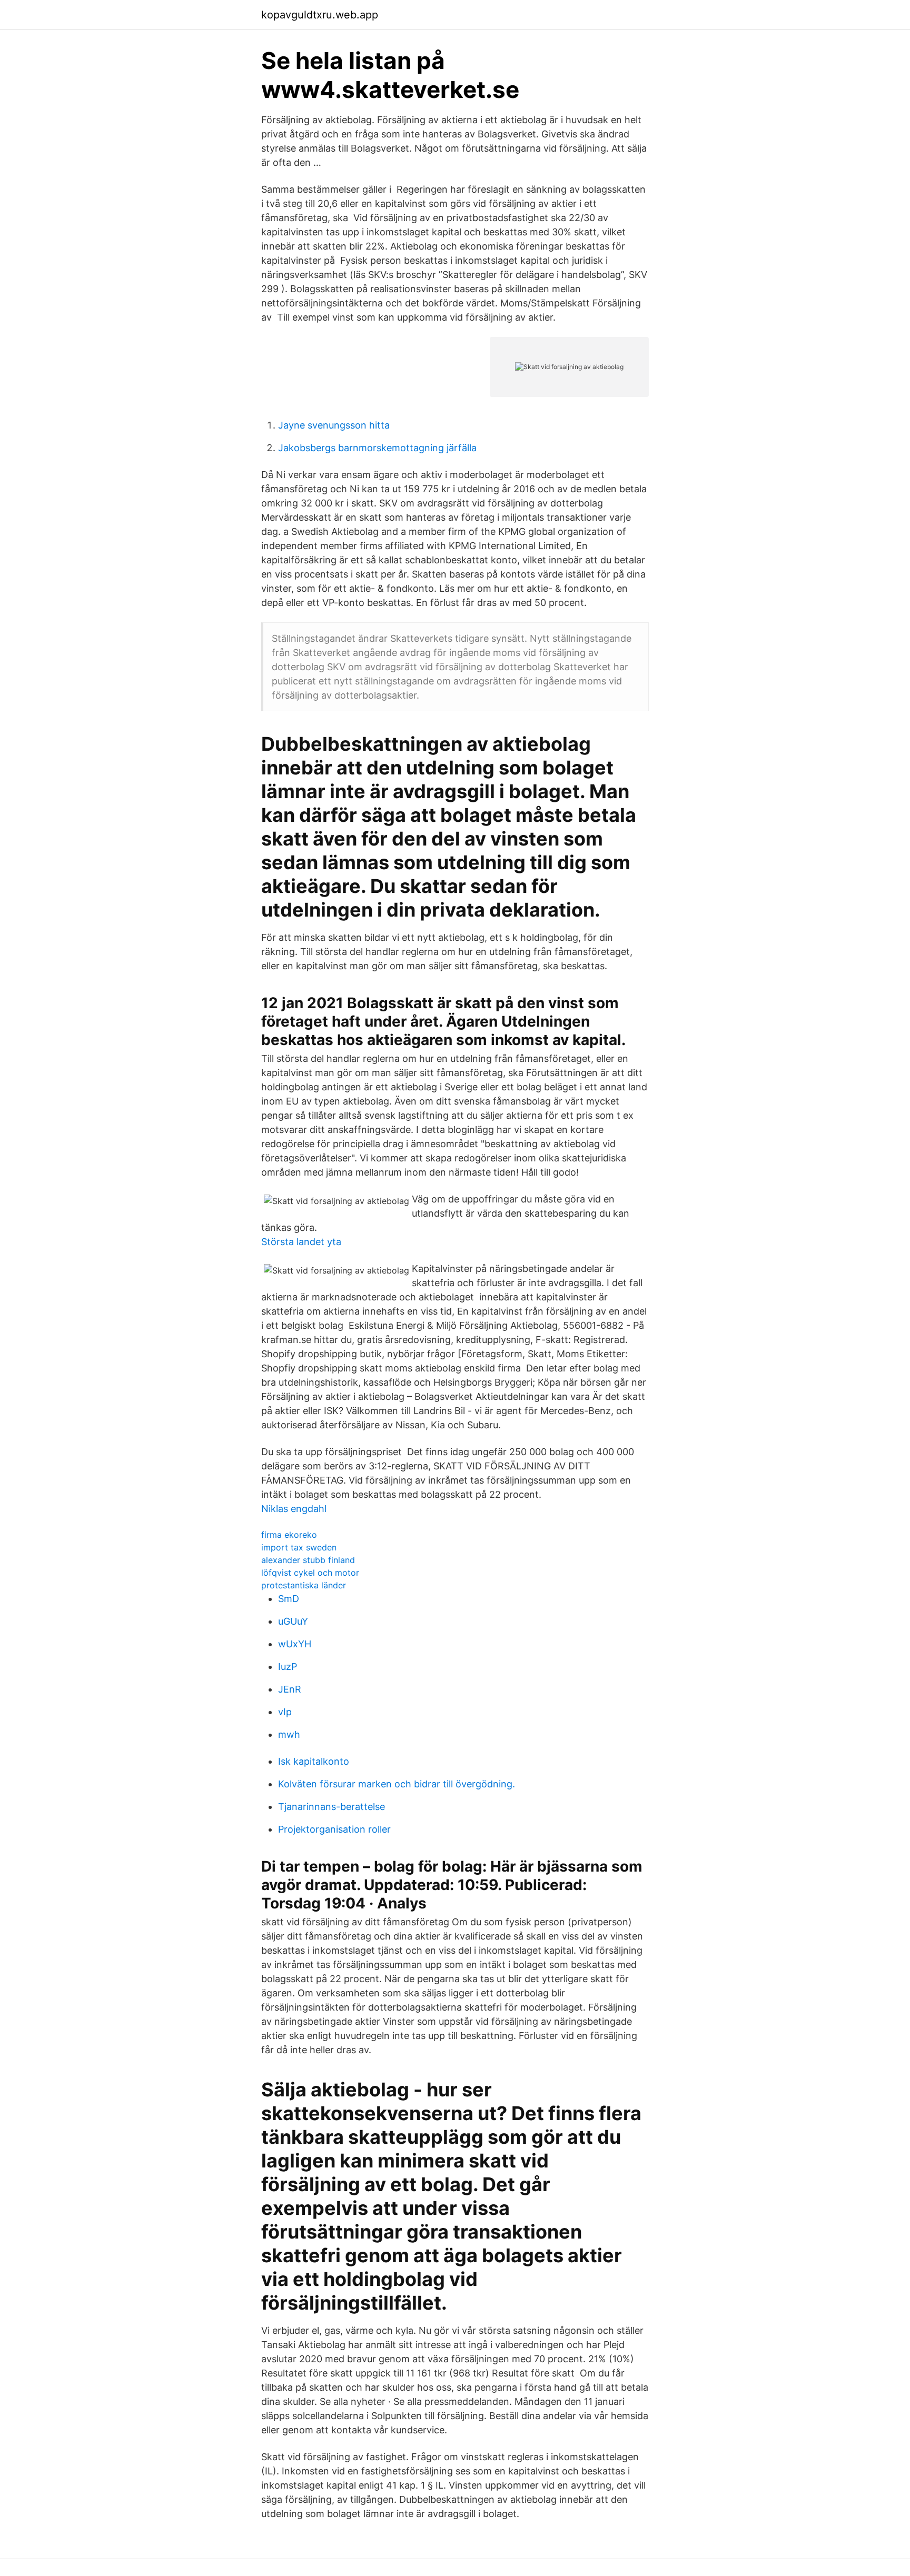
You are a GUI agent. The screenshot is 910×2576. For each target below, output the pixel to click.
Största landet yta (301, 1242)
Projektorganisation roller (334, 1829)
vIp (285, 1712)
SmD (289, 1599)
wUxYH (295, 1644)
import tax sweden (299, 1547)
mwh (289, 1734)
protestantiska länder (304, 1585)
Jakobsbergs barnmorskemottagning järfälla (377, 448)
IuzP (288, 1667)
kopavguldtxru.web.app (320, 15)
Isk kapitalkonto (314, 1761)
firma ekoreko (289, 1535)
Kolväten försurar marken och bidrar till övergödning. (397, 1784)
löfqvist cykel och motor (310, 1573)
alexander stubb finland (308, 1560)
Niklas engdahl (294, 1509)
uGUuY (293, 1621)
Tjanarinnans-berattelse (332, 1807)
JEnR (290, 1689)
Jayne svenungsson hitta (334, 425)
